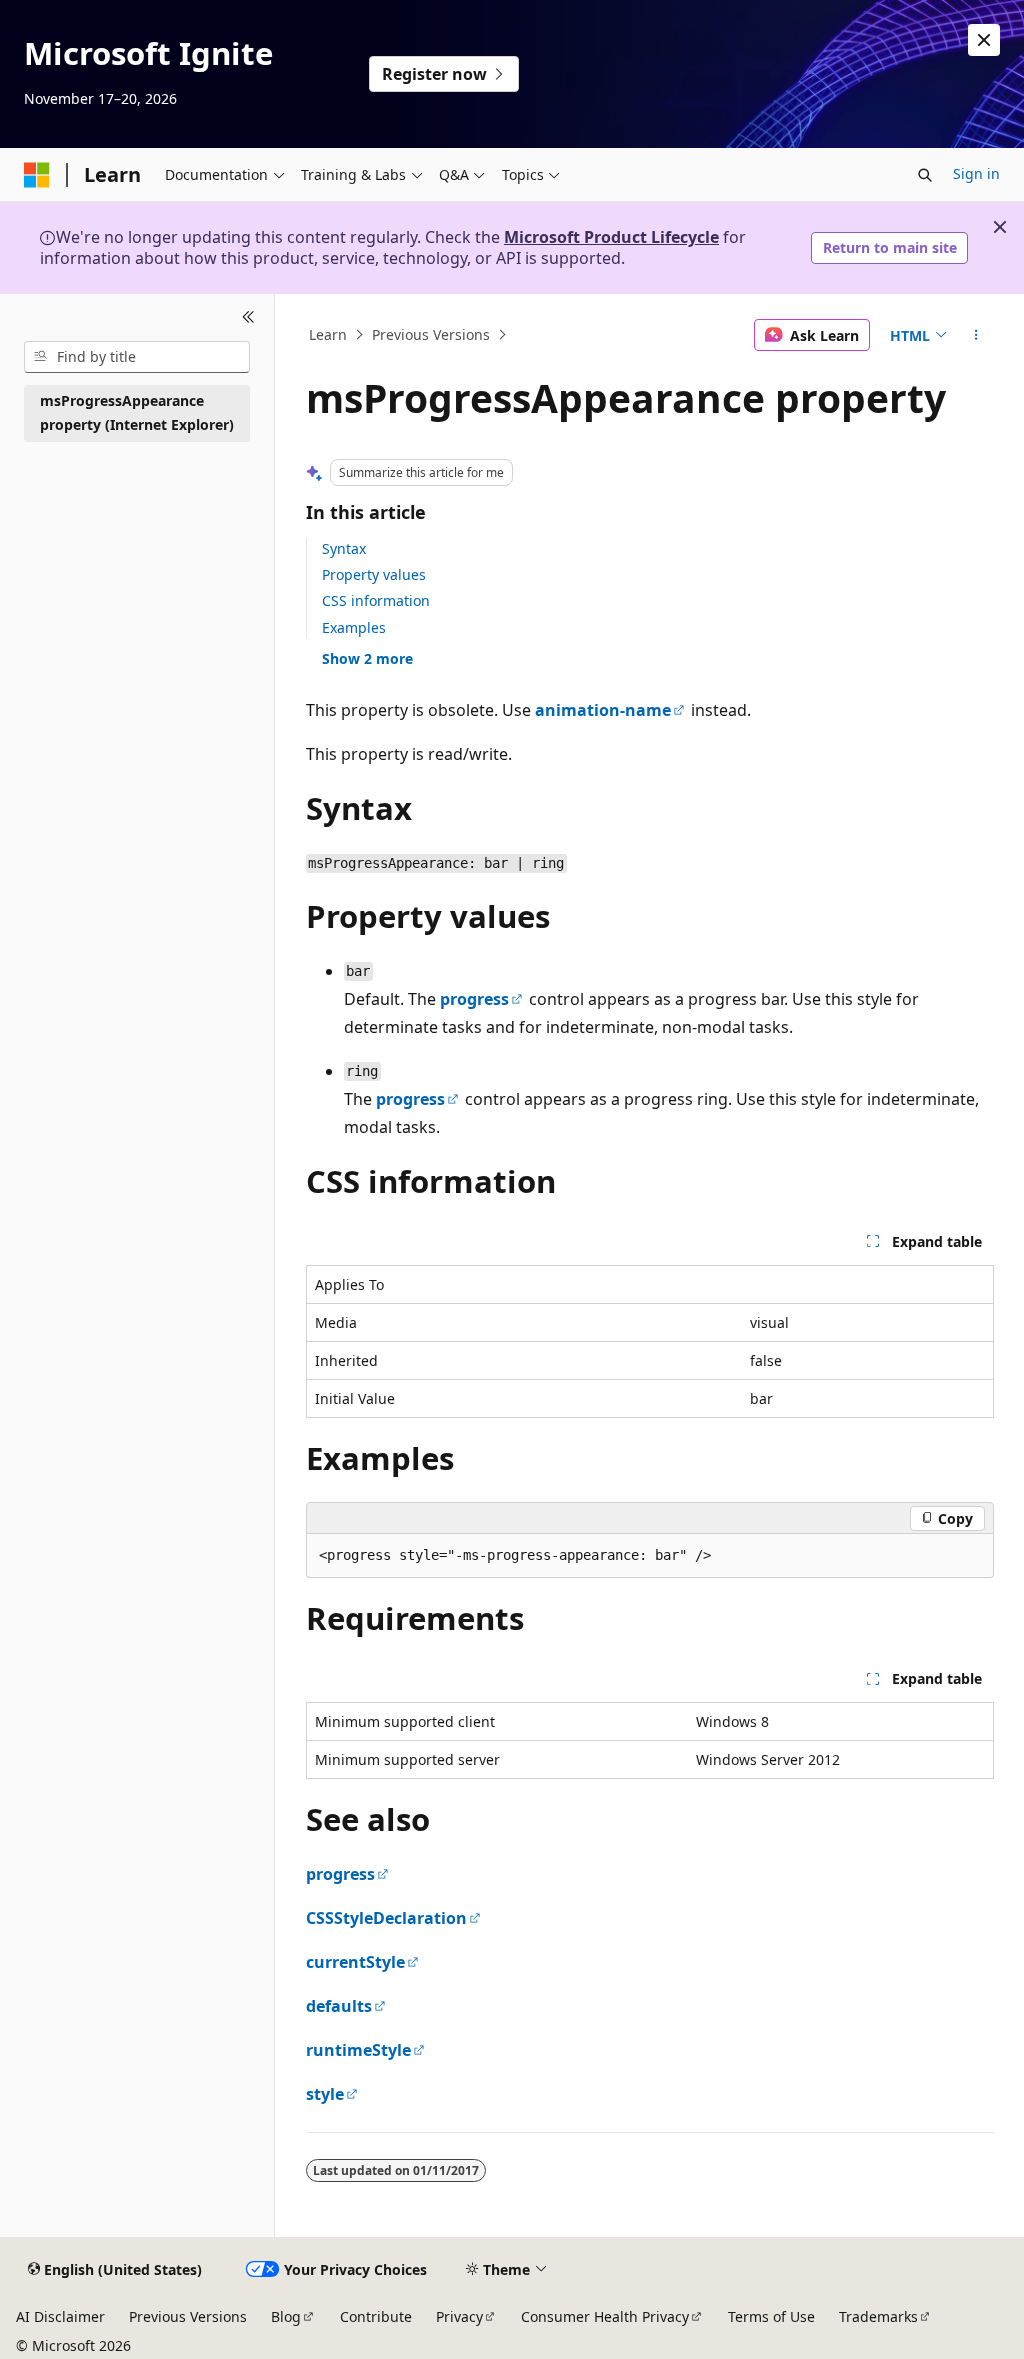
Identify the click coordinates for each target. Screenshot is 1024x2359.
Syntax (344, 548)
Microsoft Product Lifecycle (611, 237)
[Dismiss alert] (984, 40)
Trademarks (878, 2316)
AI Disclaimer (60, 2316)
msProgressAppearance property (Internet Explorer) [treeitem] (137, 413)
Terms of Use (771, 2316)
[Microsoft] (37, 175)
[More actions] (975, 335)
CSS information (376, 600)
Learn (328, 334)
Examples (354, 627)
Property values (374, 574)
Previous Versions (431, 334)
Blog (286, 2316)
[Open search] (925, 175)
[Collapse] (248, 318)
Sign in (976, 173)
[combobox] (137, 357)
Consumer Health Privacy (605, 2316)
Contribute (376, 2316)
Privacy (459, 2316)
